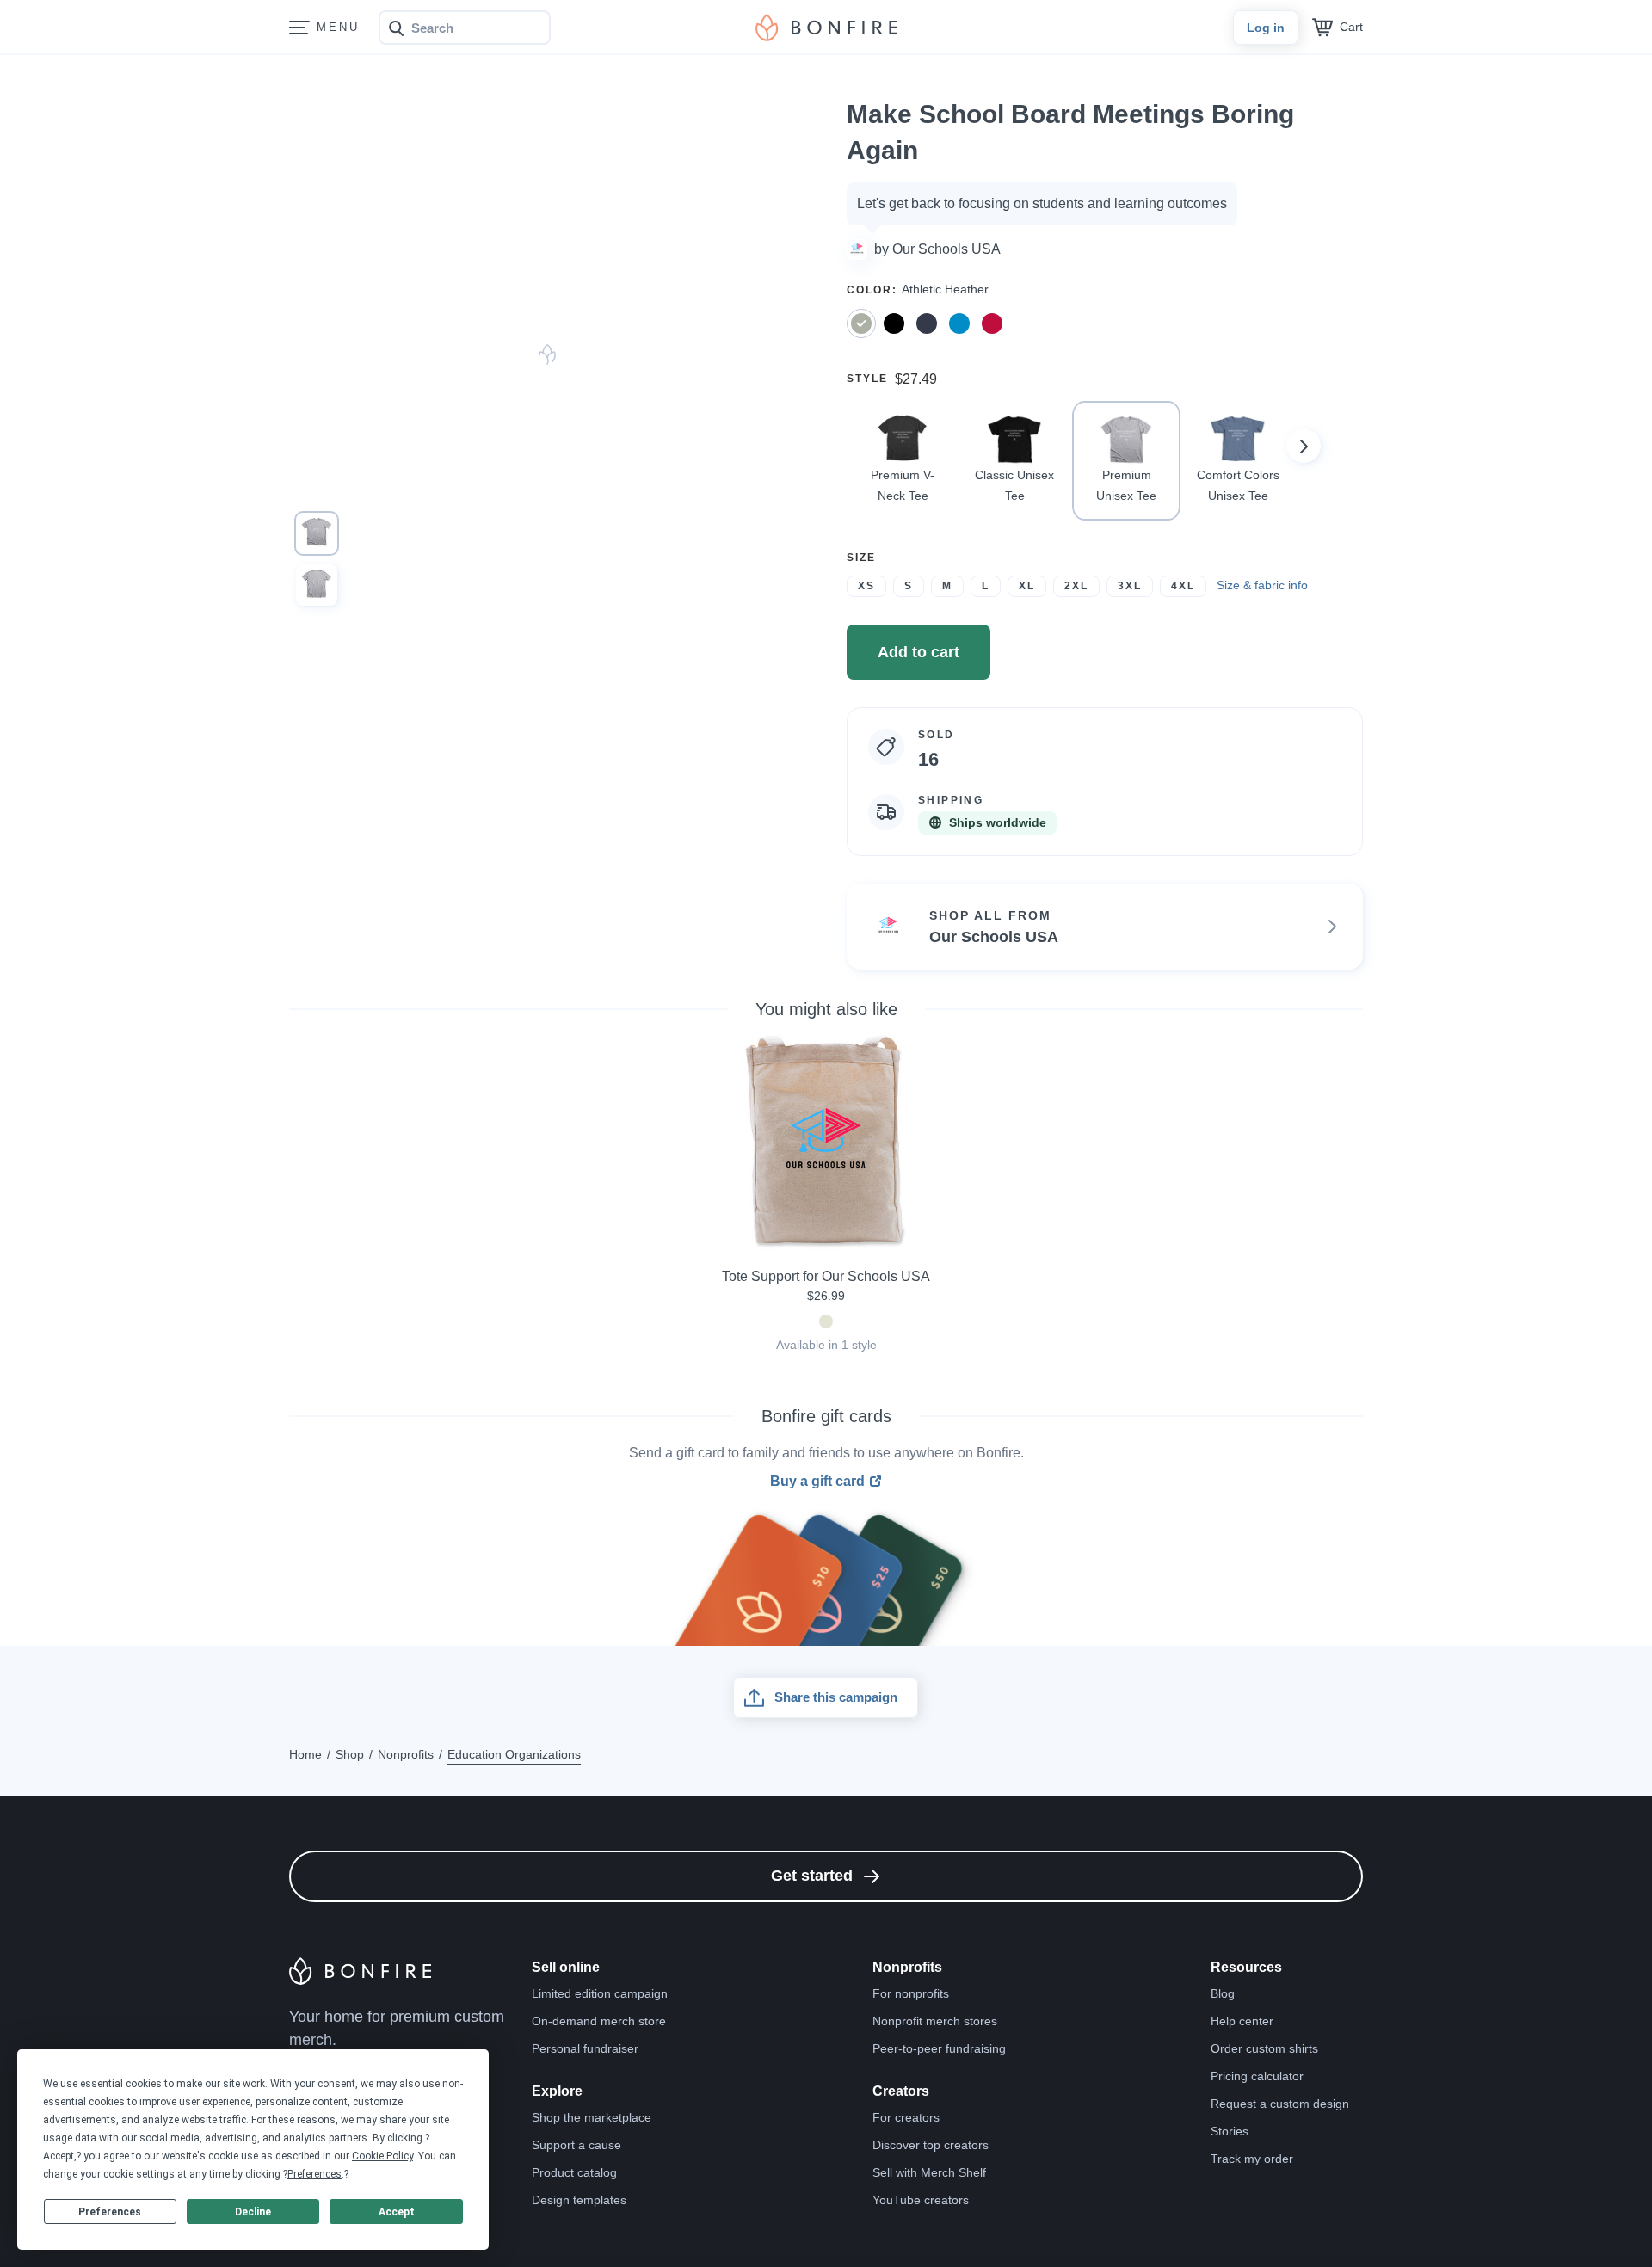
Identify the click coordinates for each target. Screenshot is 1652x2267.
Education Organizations (514, 1754)
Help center (1242, 2021)
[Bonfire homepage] (826, 28)
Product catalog (574, 2172)
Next (1304, 446)
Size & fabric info (1262, 585)
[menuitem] (299, 28)
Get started (812, 1876)
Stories (1230, 2131)
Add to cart (918, 652)
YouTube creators (921, 2200)
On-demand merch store (599, 2021)
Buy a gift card (817, 1482)
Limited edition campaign (600, 1993)
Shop (350, 1754)
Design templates (579, 2200)
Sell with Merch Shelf (929, 2172)
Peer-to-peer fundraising (939, 2048)
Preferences (110, 2212)
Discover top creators (931, 2145)
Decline (253, 2212)
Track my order (1252, 2159)
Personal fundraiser (585, 2048)
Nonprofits (406, 1754)
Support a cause (576, 2145)
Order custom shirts (1264, 2048)
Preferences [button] (314, 2174)
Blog (1223, 1993)
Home (305, 1754)
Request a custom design (1280, 2104)
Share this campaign (836, 1697)
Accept (397, 2212)
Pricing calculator (1257, 2076)
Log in (1266, 28)
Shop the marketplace (592, 2117)
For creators (906, 2117)
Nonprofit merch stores (935, 2021)
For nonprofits (911, 1993)
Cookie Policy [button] (382, 2156)
